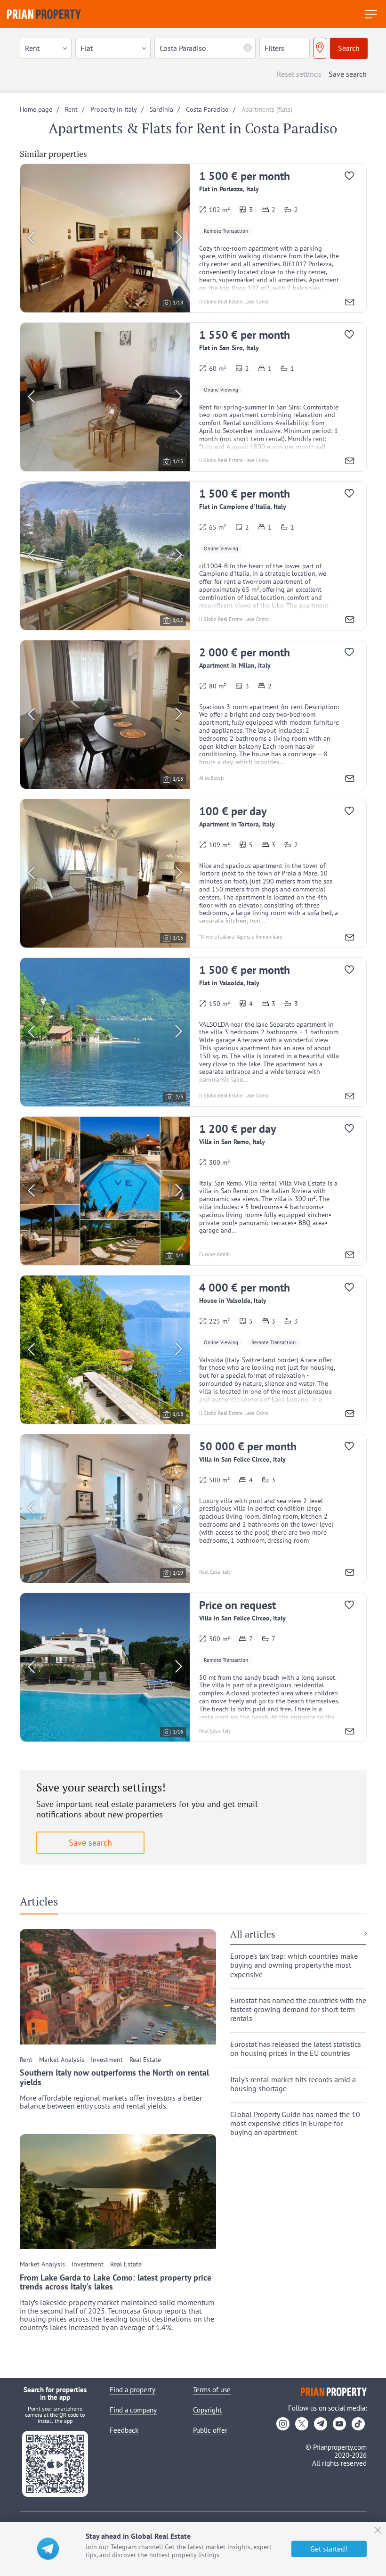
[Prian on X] (302, 2424)
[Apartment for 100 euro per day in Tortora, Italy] (193, 873)
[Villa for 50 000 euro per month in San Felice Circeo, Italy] (193, 1509)
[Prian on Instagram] (283, 2424)
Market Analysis (62, 2060)
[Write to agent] (350, 303)
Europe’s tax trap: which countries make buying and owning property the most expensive (294, 1965)
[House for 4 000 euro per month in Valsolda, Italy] (193, 1350)
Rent (26, 2060)
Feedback (124, 2430)
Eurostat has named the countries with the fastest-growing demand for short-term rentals (298, 2009)
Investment (107, 2060)
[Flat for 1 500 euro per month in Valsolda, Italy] (193, 1032)
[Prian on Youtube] (339, 2424)
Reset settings (299, 74)
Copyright (207, 2410)
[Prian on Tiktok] (358, 2424)
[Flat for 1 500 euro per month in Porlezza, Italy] (193, 238)
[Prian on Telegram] (321, 2424)
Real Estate (145, 2060)
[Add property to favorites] (353, 178)
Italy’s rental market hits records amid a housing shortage (293, 2084)
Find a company (133, 2410)
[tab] (42, 1904)
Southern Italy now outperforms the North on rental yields (114, 2077)
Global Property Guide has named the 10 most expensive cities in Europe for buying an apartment (295, 2123)
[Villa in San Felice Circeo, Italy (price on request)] (193, 1667)
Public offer (210, 2430)
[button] (46, 48)
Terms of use (212, 2390)
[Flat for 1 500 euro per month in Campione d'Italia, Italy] (193, 556)
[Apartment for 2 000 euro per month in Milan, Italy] (193, 715)
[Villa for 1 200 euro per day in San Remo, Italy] (193, 1191)
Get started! (329, 2549)
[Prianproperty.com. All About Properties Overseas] (44, 14)
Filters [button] (274, 48)
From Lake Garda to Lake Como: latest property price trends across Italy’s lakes (116, 2282)
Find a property (133, 2390)
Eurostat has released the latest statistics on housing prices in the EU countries (296, 2049)
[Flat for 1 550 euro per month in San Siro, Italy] (193, 397)
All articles (253, 1935)
